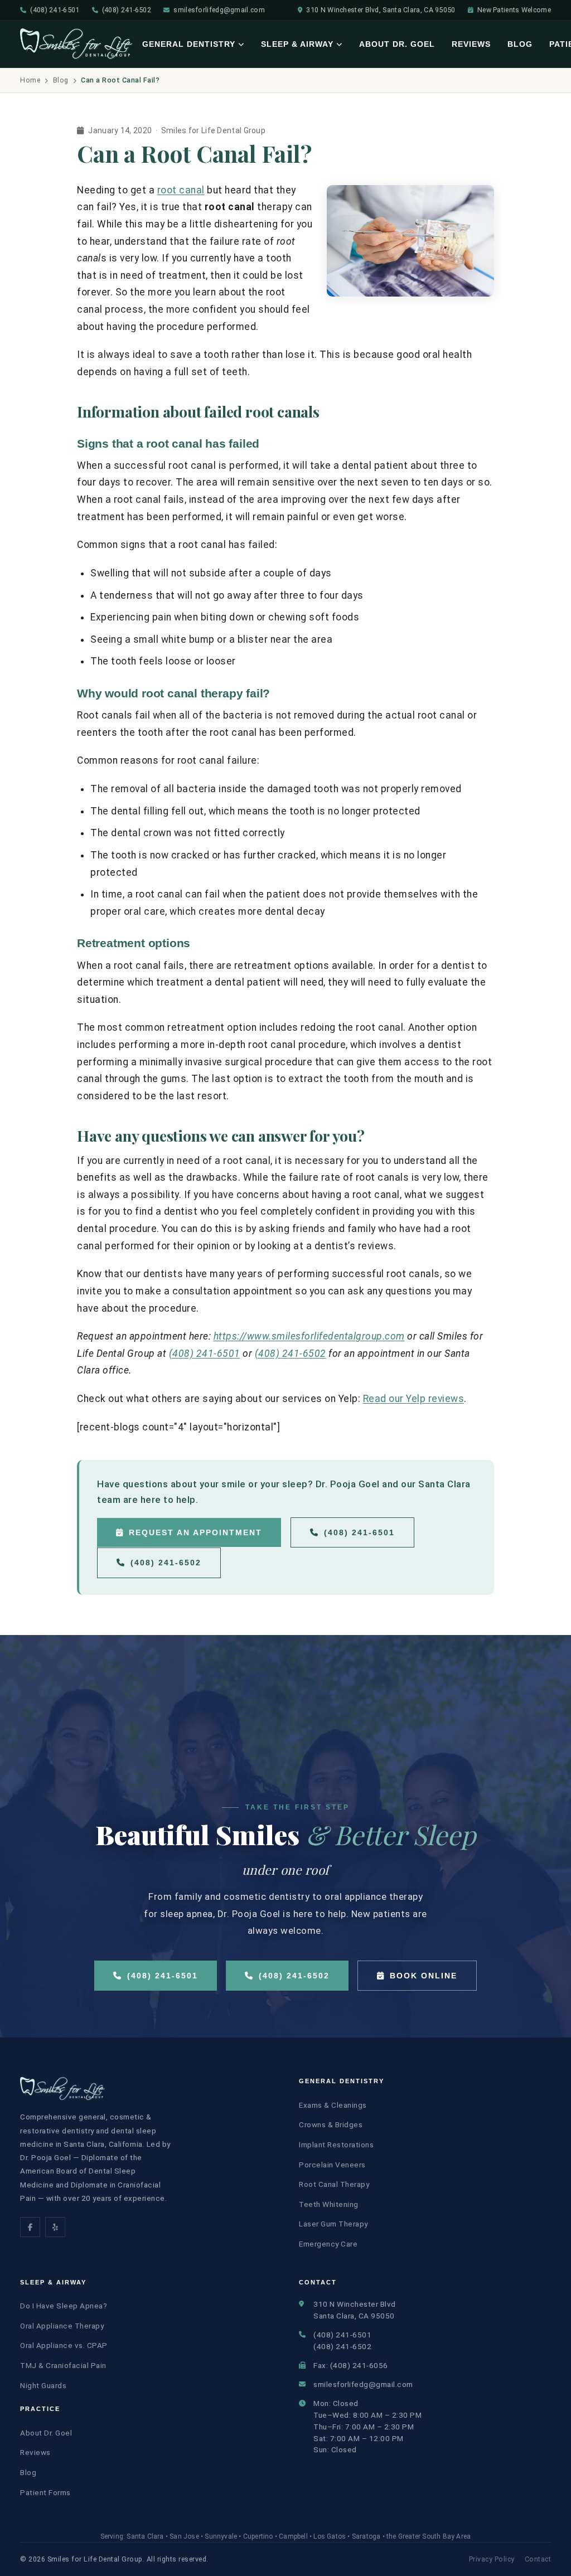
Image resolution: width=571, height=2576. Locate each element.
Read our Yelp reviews (414, 1399)
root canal (181, 190)
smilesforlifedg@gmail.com (219, 10)
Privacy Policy (492, 2559)
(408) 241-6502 (127, 10)
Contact (538, 2559)
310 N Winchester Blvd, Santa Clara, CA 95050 (381, 10)
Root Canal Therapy (334, 2184)
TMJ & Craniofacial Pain (63, 2365)
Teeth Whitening (329, 2204)
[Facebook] (30, 2227)
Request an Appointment (195, 1532)
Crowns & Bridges (331, 2124)
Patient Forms (45, 2492)
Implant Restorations (336, 2145)
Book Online (424, 1976)
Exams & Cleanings (333, 2105)
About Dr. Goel (397, 44)
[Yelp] (55, 2227)
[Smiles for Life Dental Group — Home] (77, 44)
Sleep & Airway (297, 44)
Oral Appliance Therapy (62, 2326)
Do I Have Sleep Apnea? (64, 2306)
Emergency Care (328, 2244)
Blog (520, 44)
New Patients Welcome (514, 10)
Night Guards (43, 2385)
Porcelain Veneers (332, 2165)
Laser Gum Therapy (333, 2224)
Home (30, 80)
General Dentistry (189, 44)
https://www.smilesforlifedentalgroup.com (309, 1336)
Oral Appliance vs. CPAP (64, 2345)
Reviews (471, 44)
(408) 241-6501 (55, 10)
